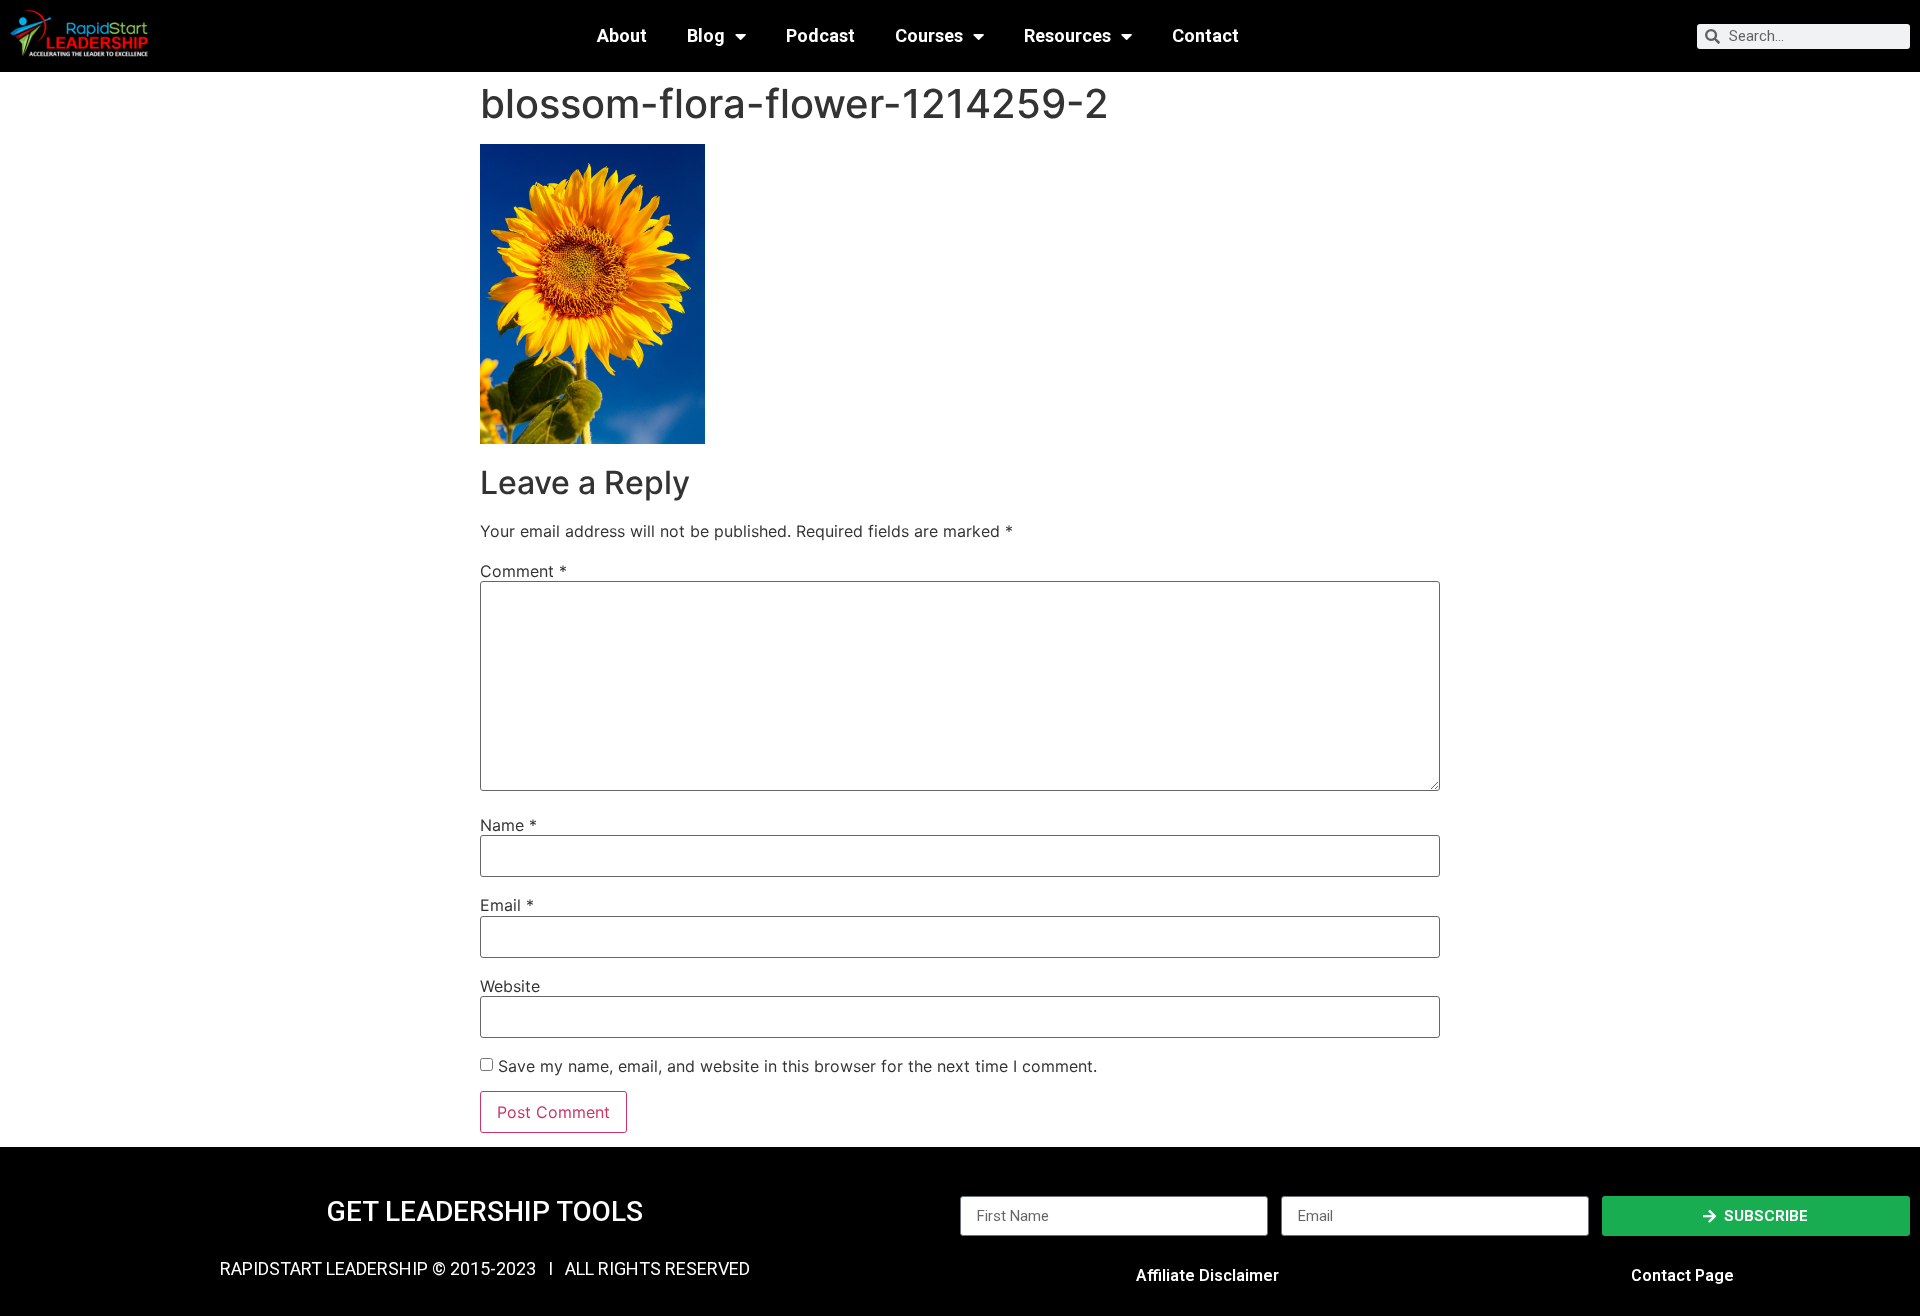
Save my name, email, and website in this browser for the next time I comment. (797, 1066)
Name (508, 825)
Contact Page (1682, 1275)
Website (510, 986)
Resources (1067, 36)
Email (507, 905)
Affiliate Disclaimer (1207, 1275)
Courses (929, 36)
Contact (1205, 36)
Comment (523, 571)
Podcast (820, 36)
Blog (706, 36)
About (622, 36)
